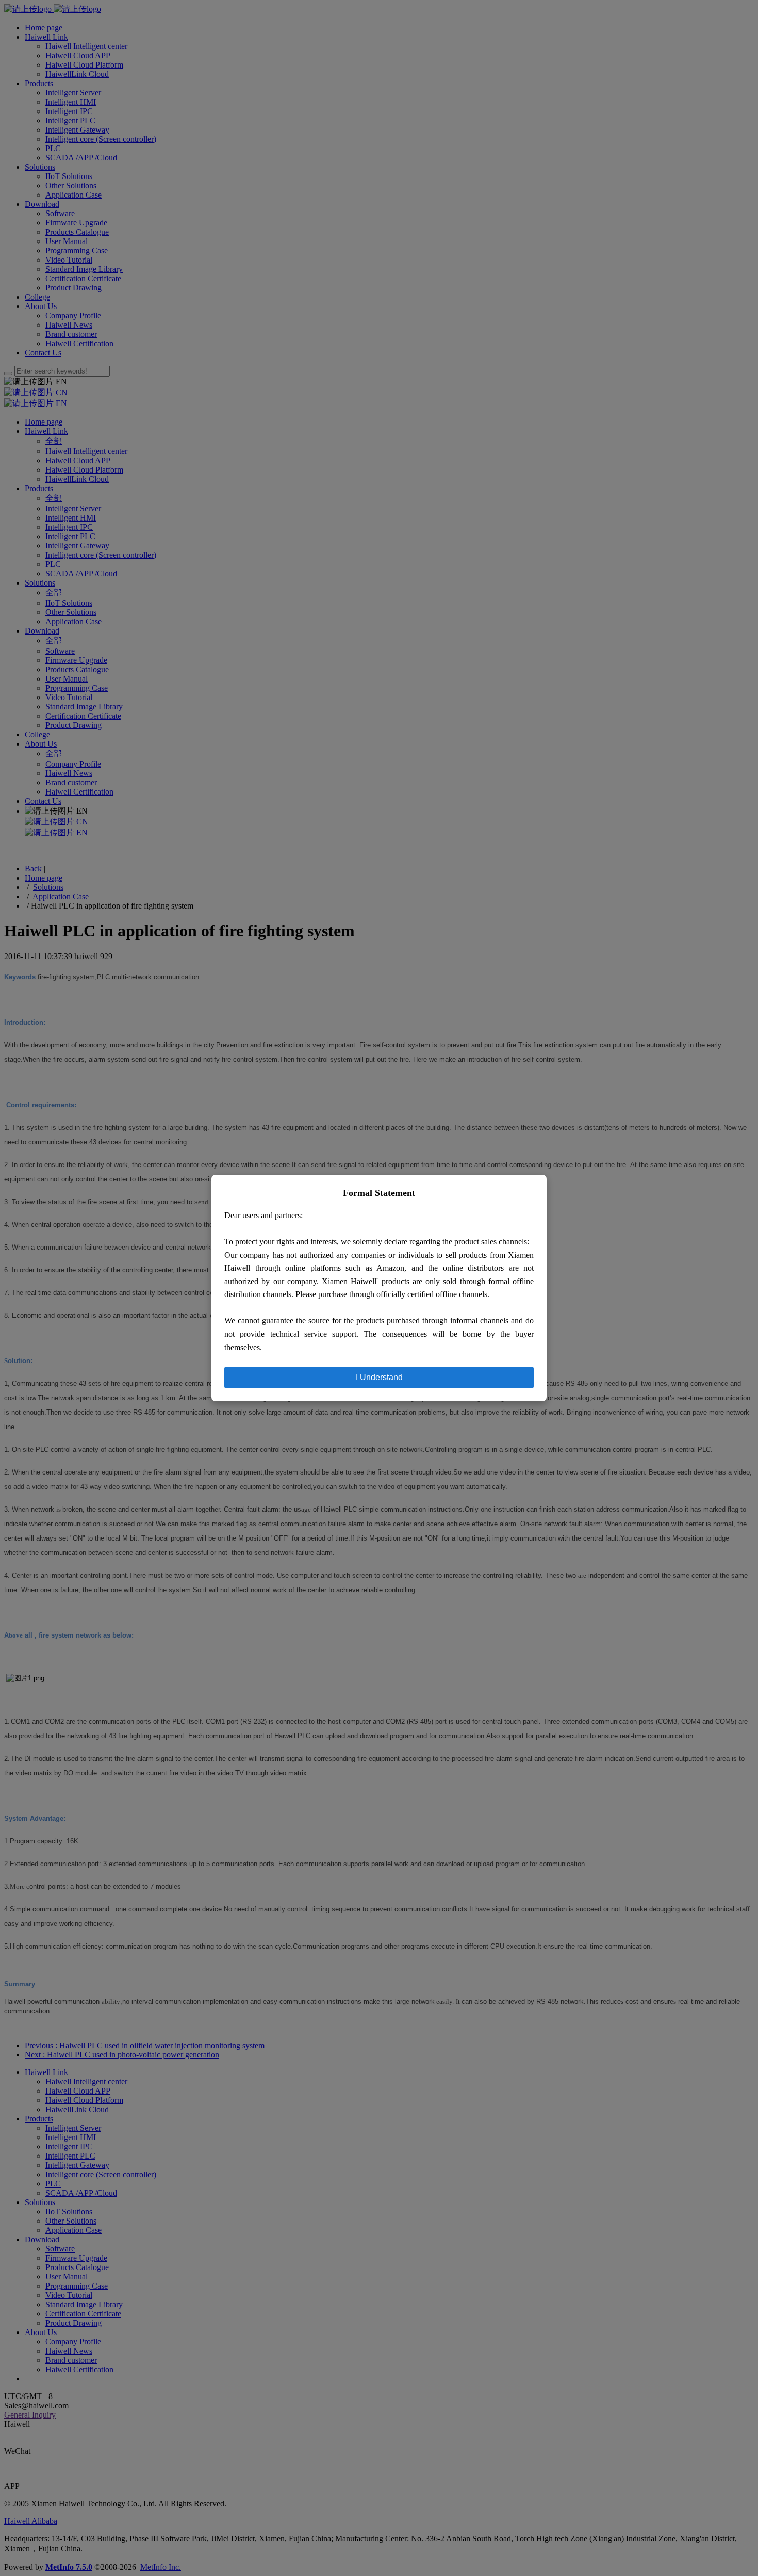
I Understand (379, 1377)
